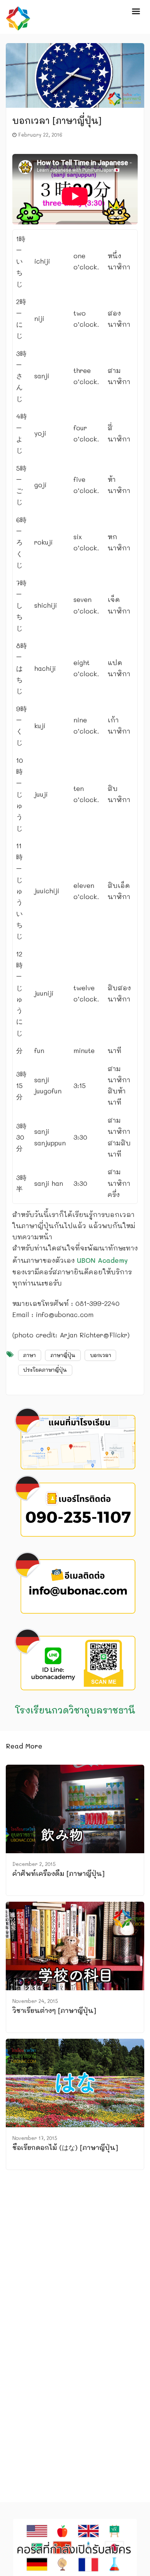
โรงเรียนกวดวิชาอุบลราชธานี (75, 1710)
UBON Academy (102, 1260)
